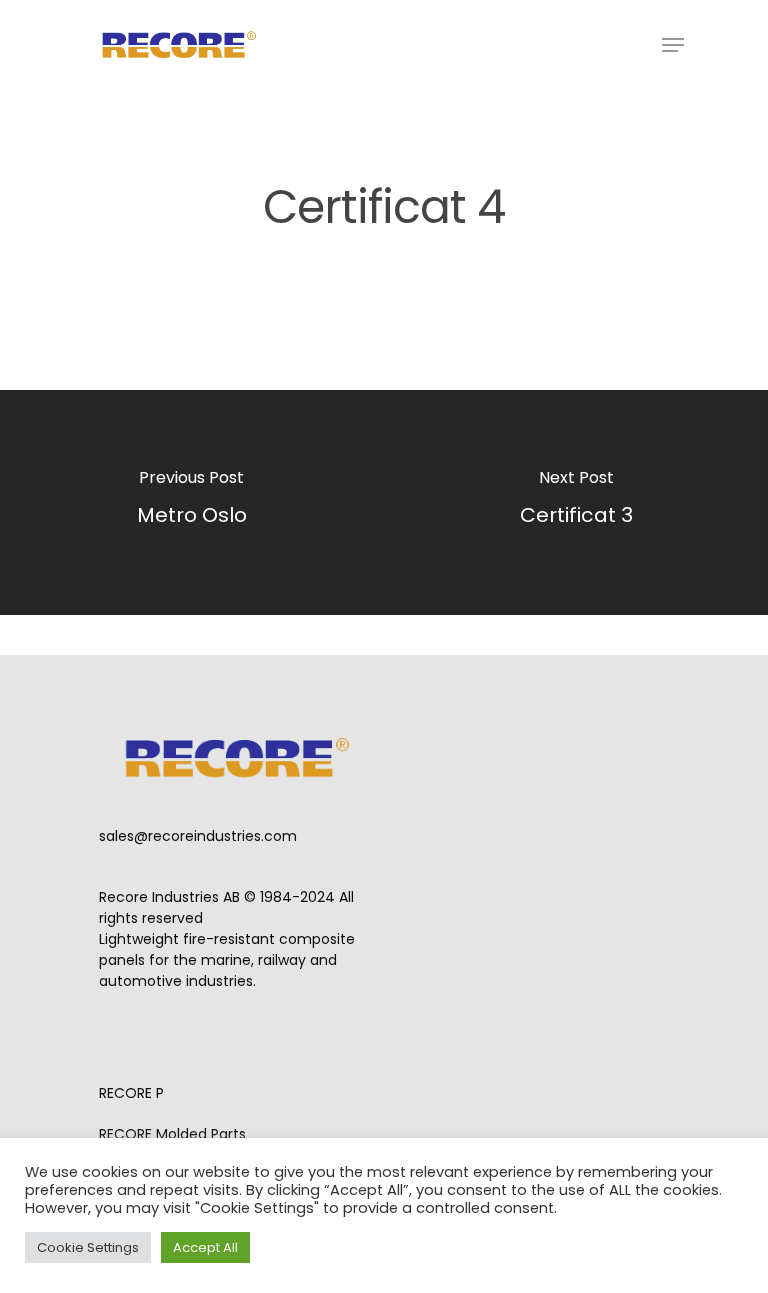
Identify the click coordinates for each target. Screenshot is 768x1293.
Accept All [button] (205, 1247)
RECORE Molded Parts (172, 1134)
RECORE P (131, 1093)
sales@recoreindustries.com (198, 836)
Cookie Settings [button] (88, 1247)
